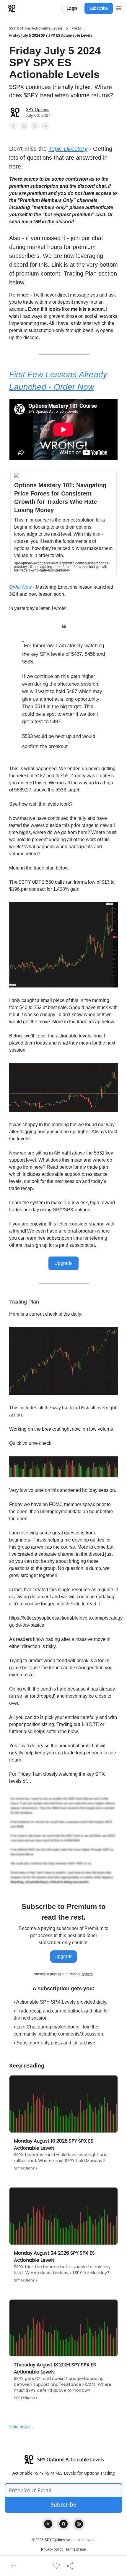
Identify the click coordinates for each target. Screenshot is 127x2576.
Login (72, 8)
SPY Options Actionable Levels (36, 28)
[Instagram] (79, 2524)
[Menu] (119, 7)
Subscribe (99, 8)
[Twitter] (48, 2524)
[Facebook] (63, 2524)
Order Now (21, 587)
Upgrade (63, 1263)
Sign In (87, 1974)
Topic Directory (68, 149)
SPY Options (38, 109)
